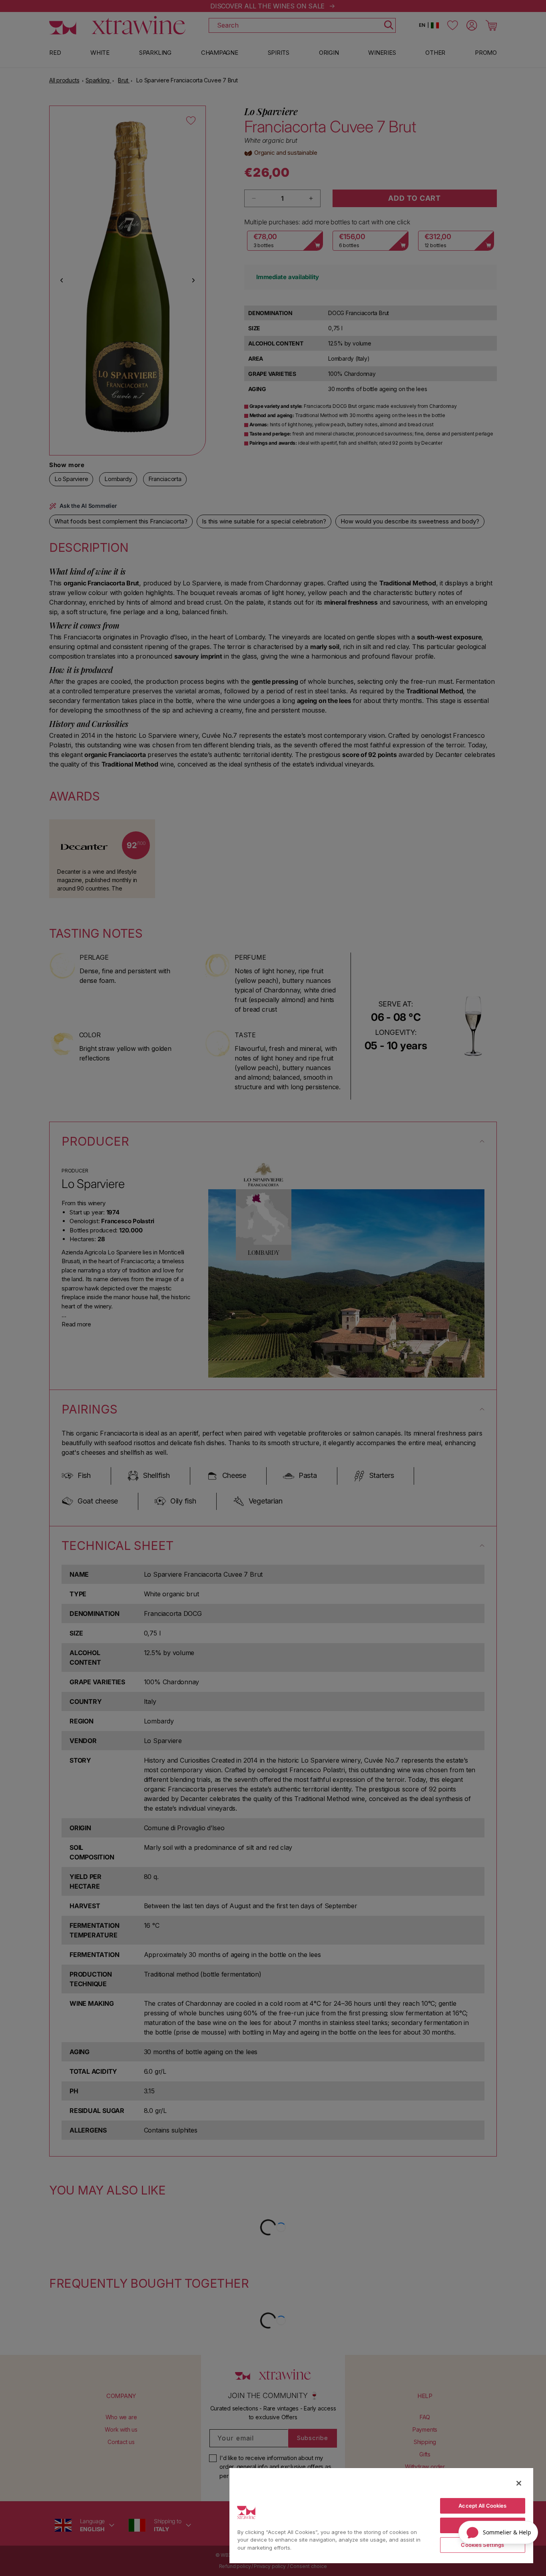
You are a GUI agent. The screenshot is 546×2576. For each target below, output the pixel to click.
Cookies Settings (482, 2545)
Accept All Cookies (482, 2506)
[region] (381, 2515)
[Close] (519, 2483)
